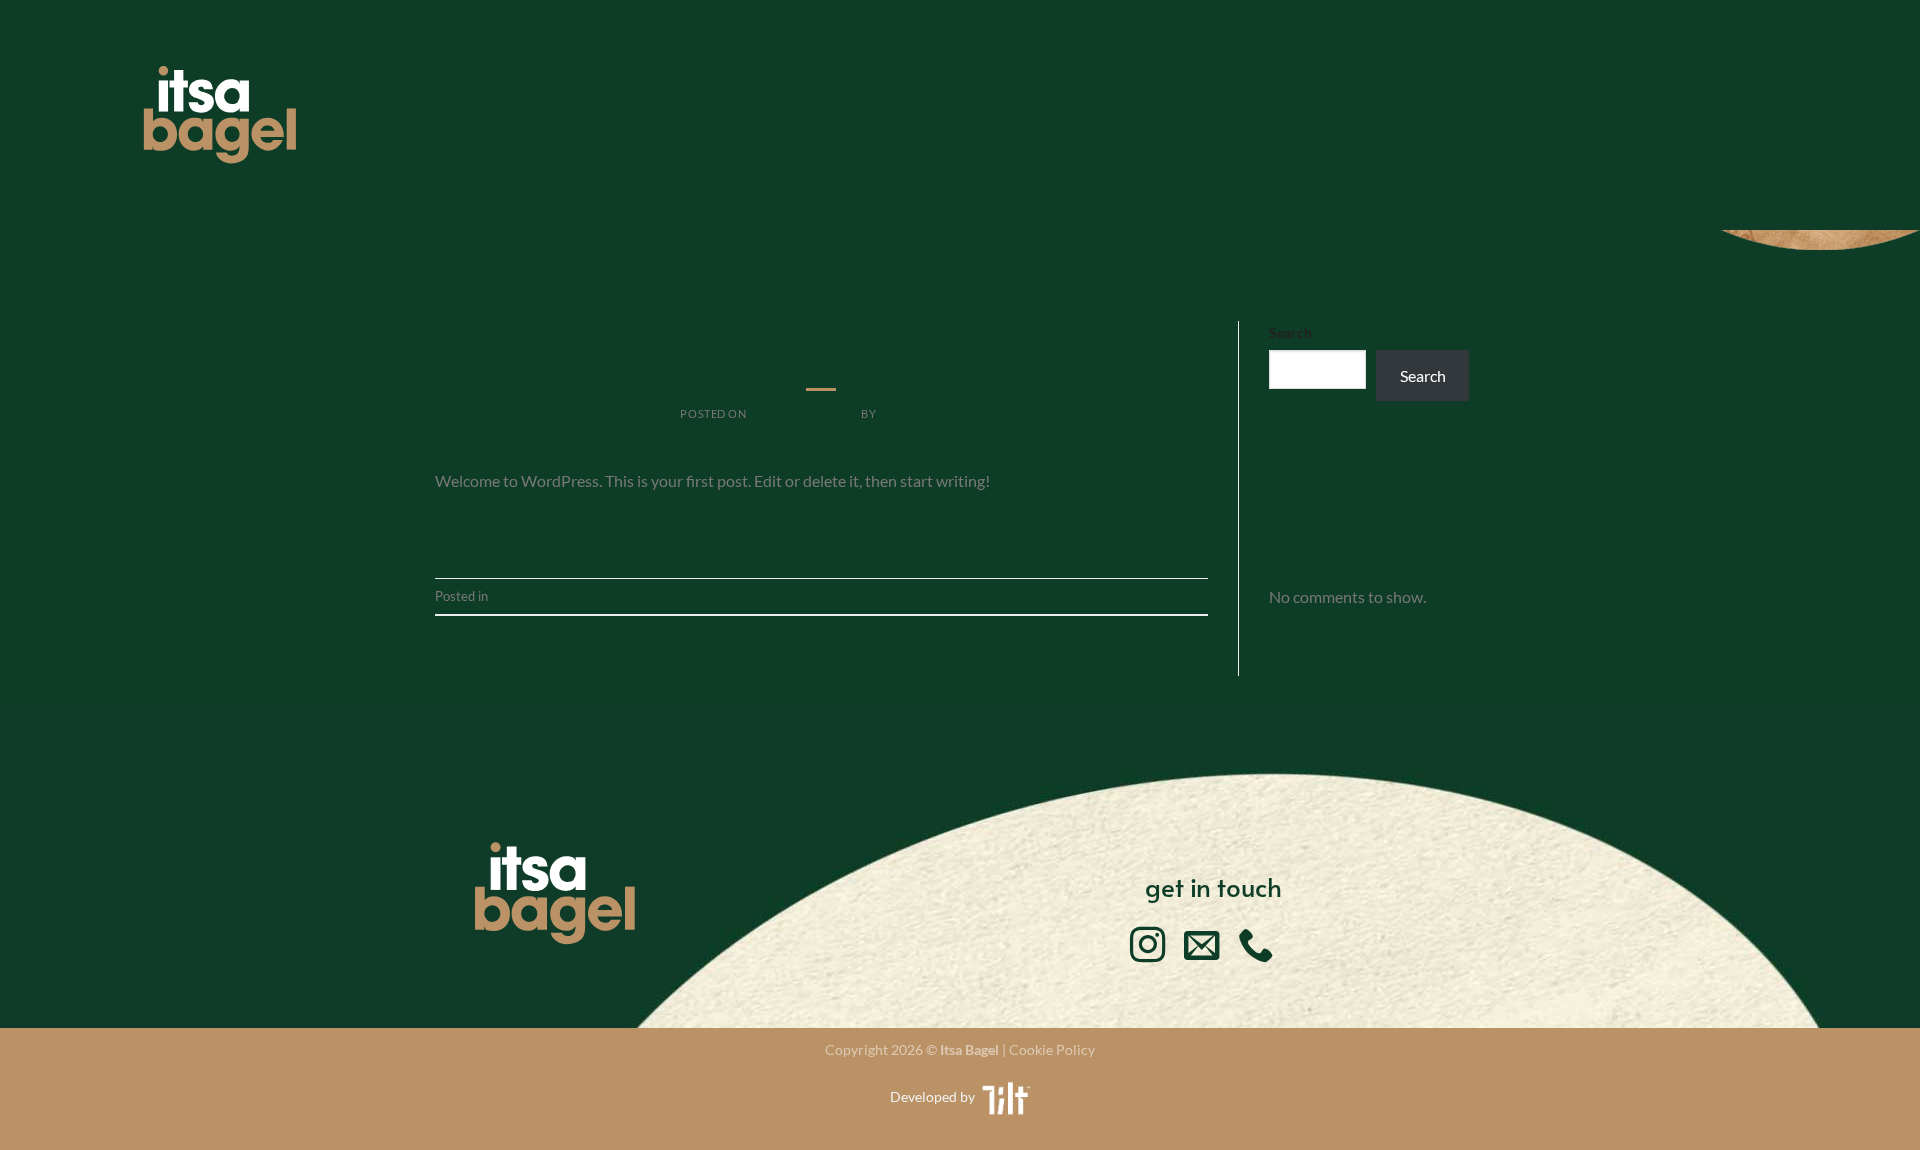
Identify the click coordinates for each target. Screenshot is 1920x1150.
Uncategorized (821, 326)
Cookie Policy (1052, 1049)
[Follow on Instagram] (1148, 948)
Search (1290, 332)
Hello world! (821, 355)
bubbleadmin (920, 413)
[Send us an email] (1202, 948)
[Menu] (1751, 114)
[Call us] (1256, 948)
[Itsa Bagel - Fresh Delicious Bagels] (220, 115)
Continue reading (821, 526)
